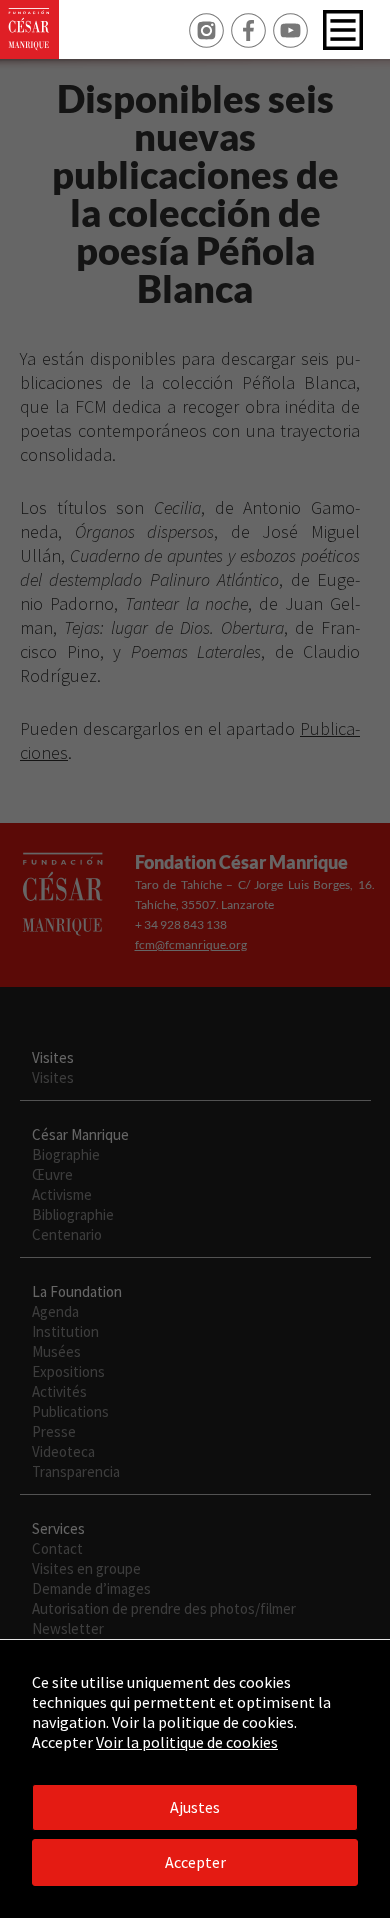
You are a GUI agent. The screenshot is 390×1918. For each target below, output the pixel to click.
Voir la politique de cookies (187, 1742)
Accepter (195, 1862)
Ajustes (195, 1807)
